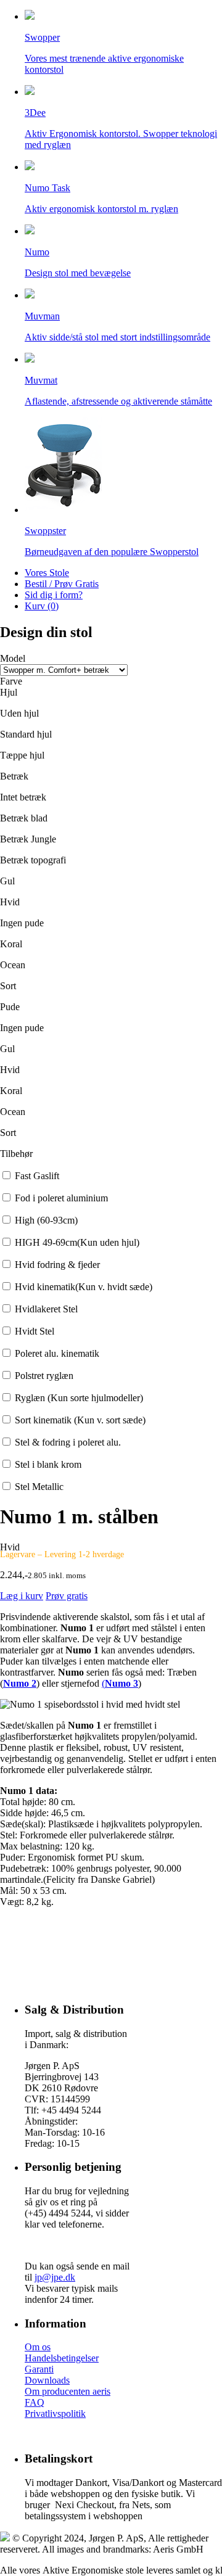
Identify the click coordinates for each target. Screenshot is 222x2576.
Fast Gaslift (37, 1176)
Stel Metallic (39, 1487)
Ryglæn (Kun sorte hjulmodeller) (79, 1398)
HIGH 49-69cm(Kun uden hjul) (77, 1242)
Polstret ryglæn (44, 1376)
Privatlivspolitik (55, 2413)
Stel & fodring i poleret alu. (68, 1442)
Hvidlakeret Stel (46, 1309)
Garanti (39, 2369)
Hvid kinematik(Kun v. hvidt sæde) (84, 1287)
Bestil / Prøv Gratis (62, 584)
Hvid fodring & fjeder (57, 1265)
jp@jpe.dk (55, 2277)
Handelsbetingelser (62, 2358)
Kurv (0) (42, 606)
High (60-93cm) (46, 1220)
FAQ (35, 2402)
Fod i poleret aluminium (61, 1198)
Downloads (47, 2380)
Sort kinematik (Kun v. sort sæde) (80, 1420)
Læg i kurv (22, 1596)
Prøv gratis (67, 1596)
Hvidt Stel (35, 1331)
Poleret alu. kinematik (57, 1353)
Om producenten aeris (68, 2391)
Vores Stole (47, 573)
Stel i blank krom (48, 1464)
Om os (38, 2347)
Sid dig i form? (54, 595)
